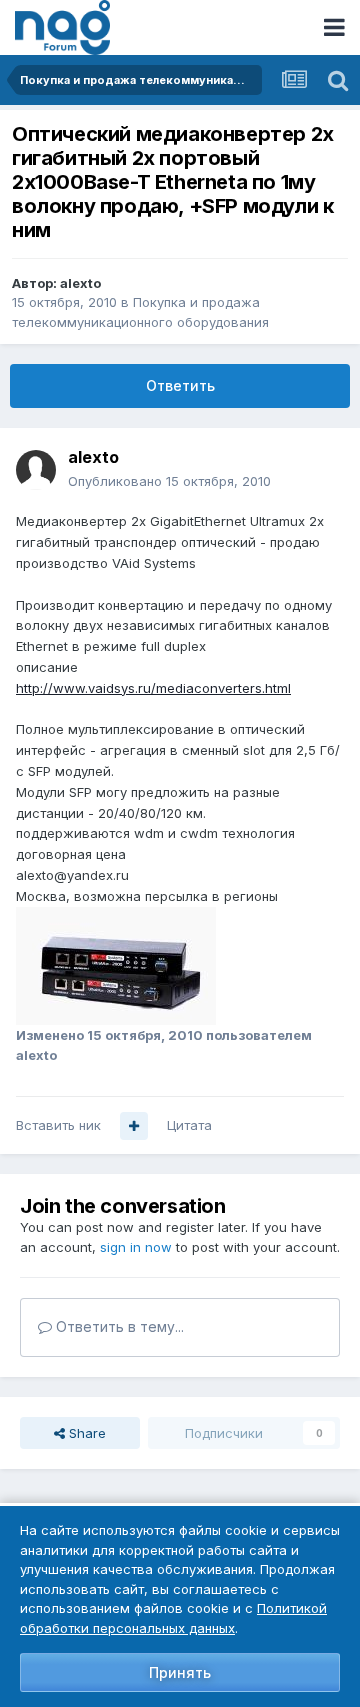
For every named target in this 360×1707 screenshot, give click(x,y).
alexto (80, 283)
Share (85, 1433)
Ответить (180, 385)
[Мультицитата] (134, 1126)
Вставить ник (58, 1125)
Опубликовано (169, 481)
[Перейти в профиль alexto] (36, 470)
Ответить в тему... (118, 1326)
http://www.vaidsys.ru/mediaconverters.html (153, 688)
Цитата (189, 1125)
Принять (180, 1672)
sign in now (136, 1247)
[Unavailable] (116, 964)
